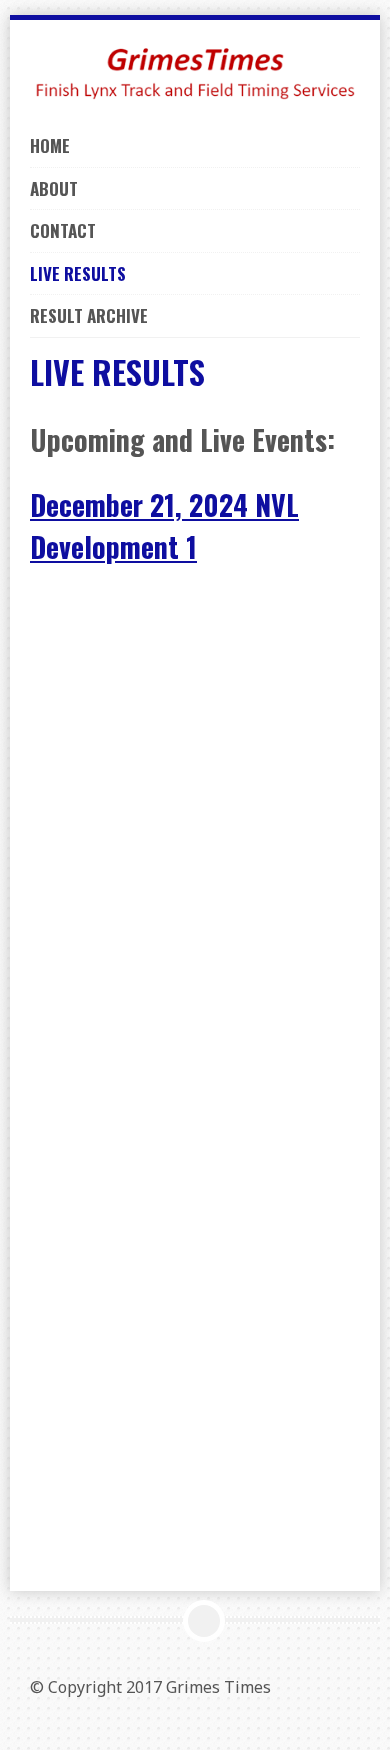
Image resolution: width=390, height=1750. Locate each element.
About (54, 188)
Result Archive (89, 315)
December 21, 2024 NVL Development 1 (164, 525)
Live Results (78, 273)
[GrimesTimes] (195, 70)
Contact (63, 230)
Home (50, 145)
